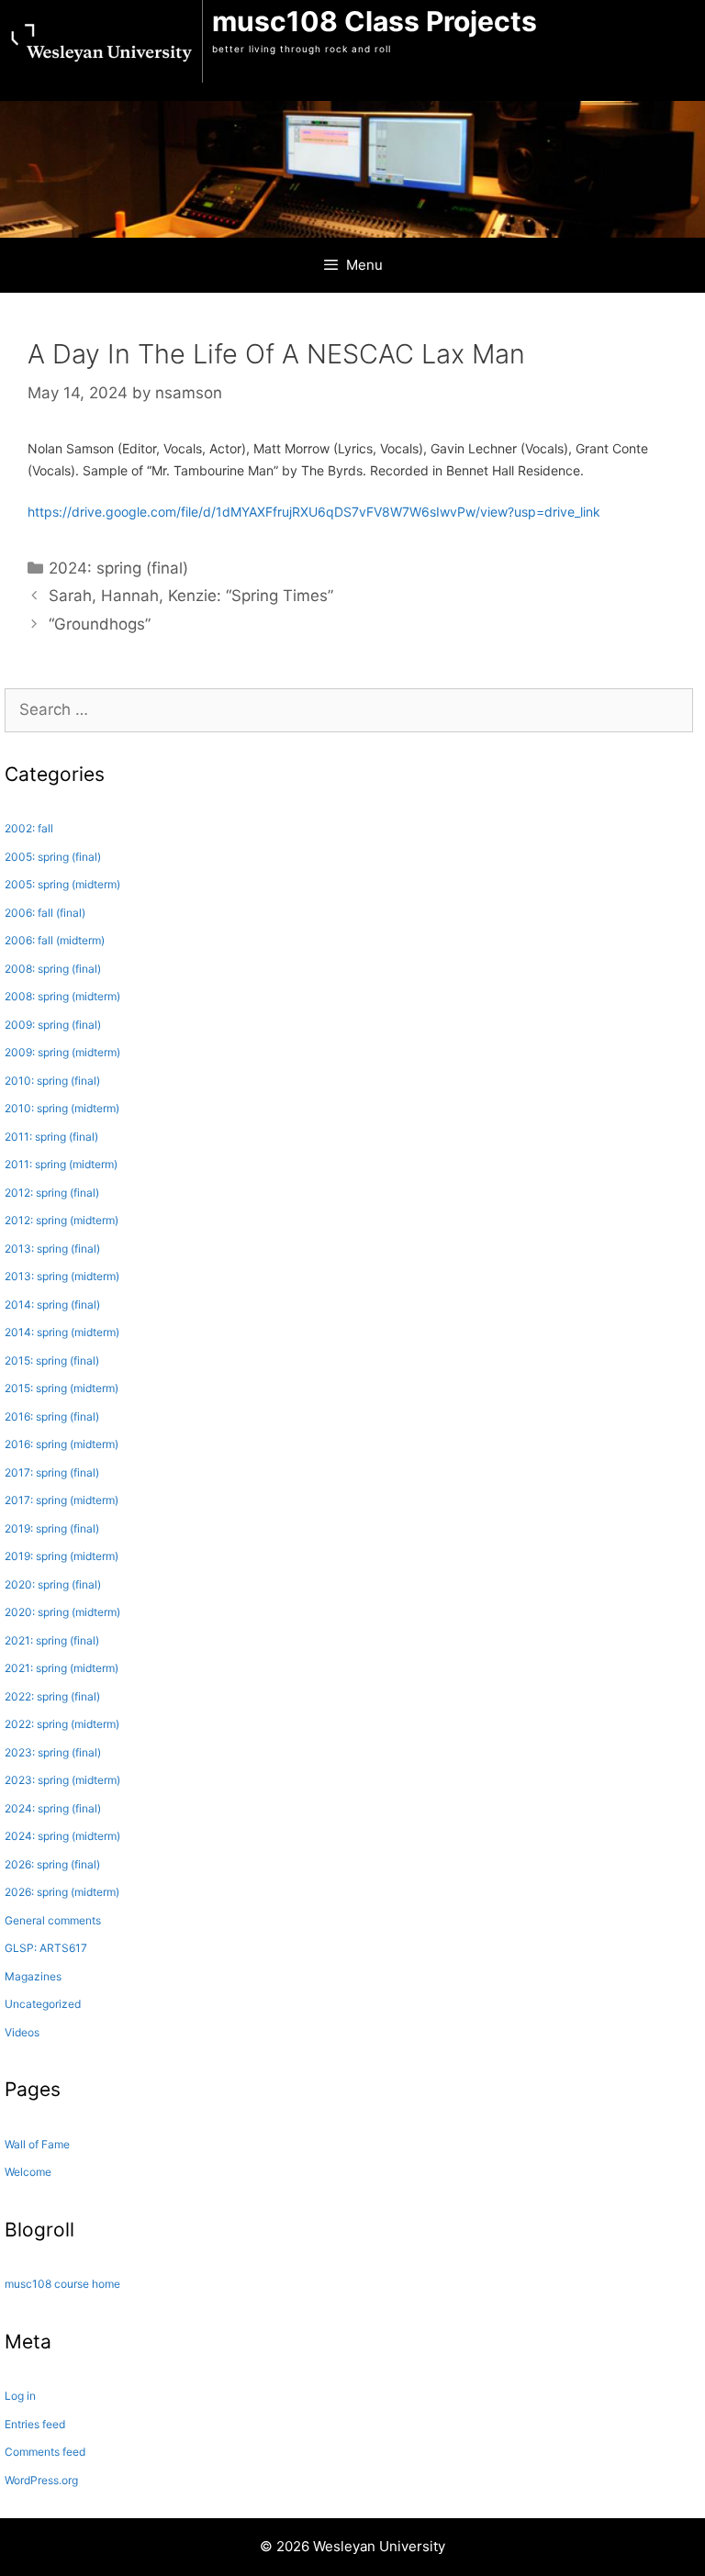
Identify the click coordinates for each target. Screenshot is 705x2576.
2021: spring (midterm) (62, 1668)
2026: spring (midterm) (62, 1892)
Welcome (28, 2172)
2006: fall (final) (45, 913)
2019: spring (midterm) (62, 1556)
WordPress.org (41, 2480)
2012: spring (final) (52, 1193)
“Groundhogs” (100, 624)
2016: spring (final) (52, 1416)
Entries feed (35, 2424)
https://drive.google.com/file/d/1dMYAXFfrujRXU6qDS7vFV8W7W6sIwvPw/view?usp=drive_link (314, 512)
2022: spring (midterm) (62, 1724)
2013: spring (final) (52, 1249)
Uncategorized (43, 2004)
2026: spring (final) (52, 1864)
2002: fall (29, 828)
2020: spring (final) (53, 1584)
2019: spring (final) (52, 1528)
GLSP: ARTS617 (46, 1948)
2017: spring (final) (52, 1472)
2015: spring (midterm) (62, 1388)
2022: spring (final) (52, 1696)
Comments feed (45, 2452)
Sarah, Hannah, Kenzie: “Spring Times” (191, 596)
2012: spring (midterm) (62, 1220)
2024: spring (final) (118, 568)
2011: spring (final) (51, 1137)
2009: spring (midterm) (62, 1052)
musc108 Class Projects (375, 21)
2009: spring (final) (53, 1025)
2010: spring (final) (52, 1081)
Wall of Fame (37, 2144)
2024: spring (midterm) (62, 1836)
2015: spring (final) (52, 1360)
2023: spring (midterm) (62, 1780)
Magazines (33, 1976)
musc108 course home (62, 2284)
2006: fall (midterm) (55, 940)
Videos (22, 2032)
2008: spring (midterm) (62, 996)
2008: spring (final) (53, 969)
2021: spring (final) (52, 1640)
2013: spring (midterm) (62, 1276)
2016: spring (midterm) (62, 1444)
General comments (53, 1920)
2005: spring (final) (53, 857)
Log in (20, 2396)
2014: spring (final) (52, 1305)
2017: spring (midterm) (62, 1500)
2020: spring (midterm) (62, 1612)
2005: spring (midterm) (62, 884)
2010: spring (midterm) (62, 1108)
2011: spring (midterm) (61, 1164)
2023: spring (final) (53, 1752)
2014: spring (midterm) (62, 1332)
